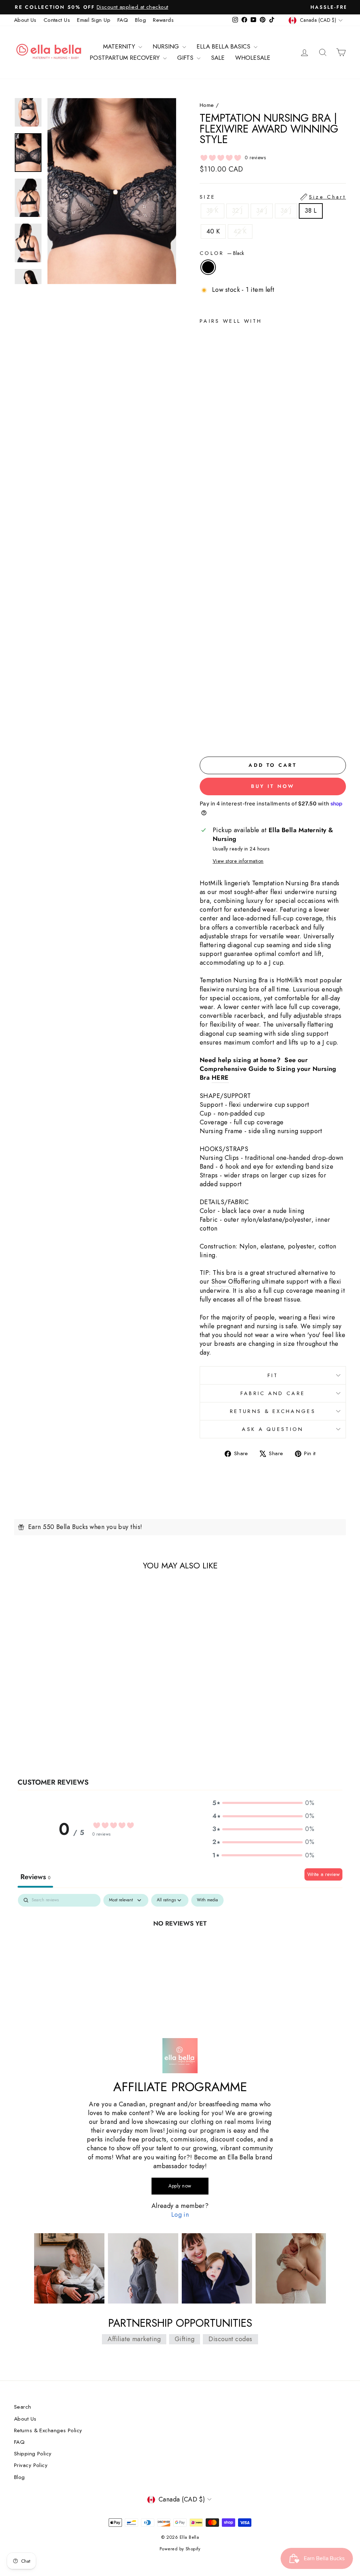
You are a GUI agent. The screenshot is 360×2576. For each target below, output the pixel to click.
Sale (218, 58)
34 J (262, 211)
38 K (213, 211)
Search (23, 2407)
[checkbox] (207, 1900)
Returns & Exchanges (273, 1411)
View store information (238, 861)
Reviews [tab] (35, 1877)
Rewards (163, 20)
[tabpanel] (180, 1947)
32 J (237, 211)
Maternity (120, 46)
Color (222, 253)
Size (273, 197)
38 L (311, 211)
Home (207, 105)
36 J (286, 211)
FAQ (123, 20)
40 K (213, 231)
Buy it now (273, 786)
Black (208, 267)
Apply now (180, 2186)
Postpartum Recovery (126, 58)
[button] (263, 1803)
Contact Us (57, 20)
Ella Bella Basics (224, 46)
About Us (25, 20)
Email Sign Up (94, 20)
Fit (273, 1375)
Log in (180, 2215)
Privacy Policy (31, 2465)
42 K (240, 231)
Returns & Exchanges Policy (48, 2430)
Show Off (224, 1282)
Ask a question (273, 1429)
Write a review (323, 1874)
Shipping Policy (33, 2454)
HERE (220, 1078)
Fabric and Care (273, 1393)
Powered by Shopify (180, 2549)
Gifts (186, 58)
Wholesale (253, 58)
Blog (140, 20)
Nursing (167, 46)
